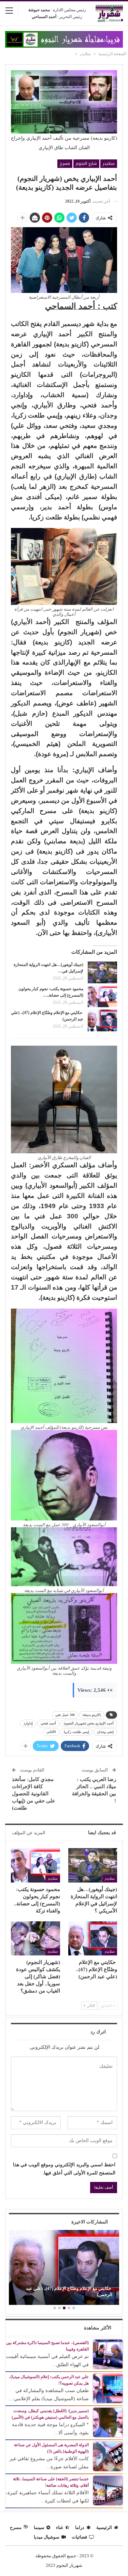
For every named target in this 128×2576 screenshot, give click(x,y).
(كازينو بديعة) (92, 1715)
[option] (64, 2268)
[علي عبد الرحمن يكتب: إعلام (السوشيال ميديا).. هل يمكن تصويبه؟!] (108, 2388)
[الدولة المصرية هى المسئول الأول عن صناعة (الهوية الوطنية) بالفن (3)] (108, 2456)
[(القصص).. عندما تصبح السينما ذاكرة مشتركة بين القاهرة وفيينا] (108, 2354)
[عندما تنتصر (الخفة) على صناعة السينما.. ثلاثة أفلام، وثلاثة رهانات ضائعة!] (108, 2490)
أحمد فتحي (48, 1723)
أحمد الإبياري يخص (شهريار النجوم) (89, 1723)
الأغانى (51, 1732)
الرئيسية (104, 2527)
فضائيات (79, 2537)
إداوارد (28, 1723)
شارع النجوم (86, 163)
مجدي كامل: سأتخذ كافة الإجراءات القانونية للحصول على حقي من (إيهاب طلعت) (34, 1794)
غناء (60, 2527)
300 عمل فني (65, 1715)
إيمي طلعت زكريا (76, 1732)
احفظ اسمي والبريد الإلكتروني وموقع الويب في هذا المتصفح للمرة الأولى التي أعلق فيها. (64, 2169)
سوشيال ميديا (47, 2537)
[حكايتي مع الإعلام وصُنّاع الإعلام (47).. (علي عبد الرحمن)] (102, 1020)
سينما (39, 2527)
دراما (80, 2527)
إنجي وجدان (105, 1732)
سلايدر (109, 163)
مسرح (65, 163)
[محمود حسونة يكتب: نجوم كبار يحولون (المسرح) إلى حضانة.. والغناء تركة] (102, 997)
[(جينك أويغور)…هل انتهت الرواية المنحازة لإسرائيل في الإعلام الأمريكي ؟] (102, 972)
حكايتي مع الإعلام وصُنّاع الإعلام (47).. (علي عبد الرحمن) (69, 2291)
